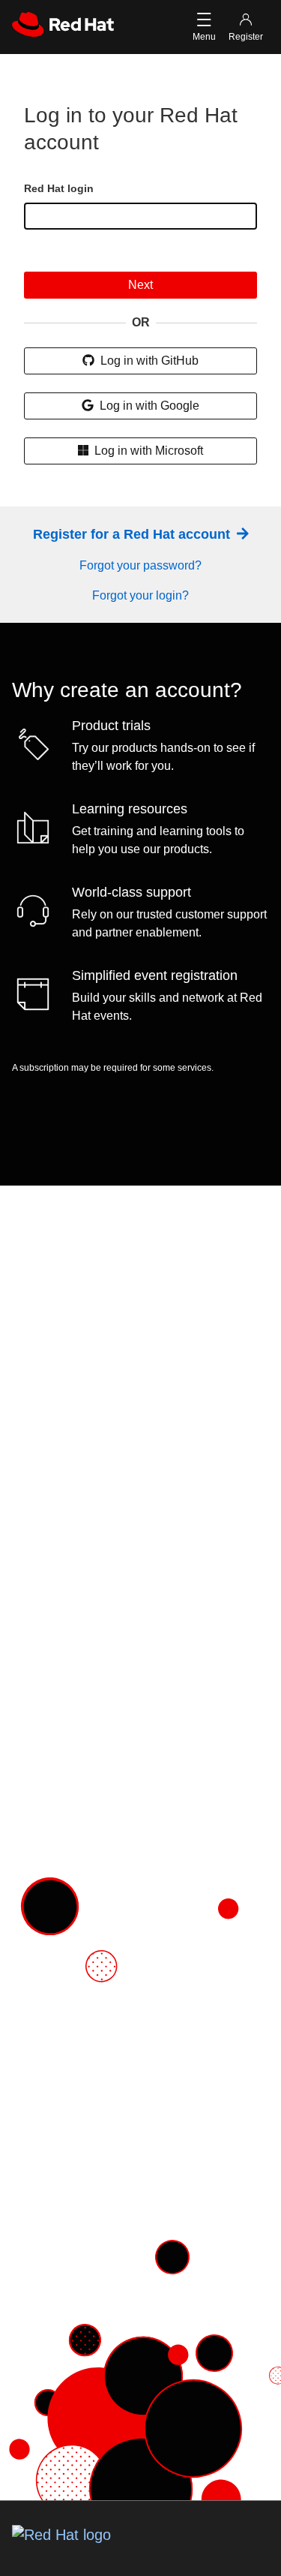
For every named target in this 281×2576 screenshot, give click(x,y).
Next (140, 285)
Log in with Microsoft (147, 451)
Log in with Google (148, 406)
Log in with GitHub (148, 361)
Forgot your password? (140, 565)
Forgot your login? (140, 595)
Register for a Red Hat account (133, 534)
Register (246, 37)
